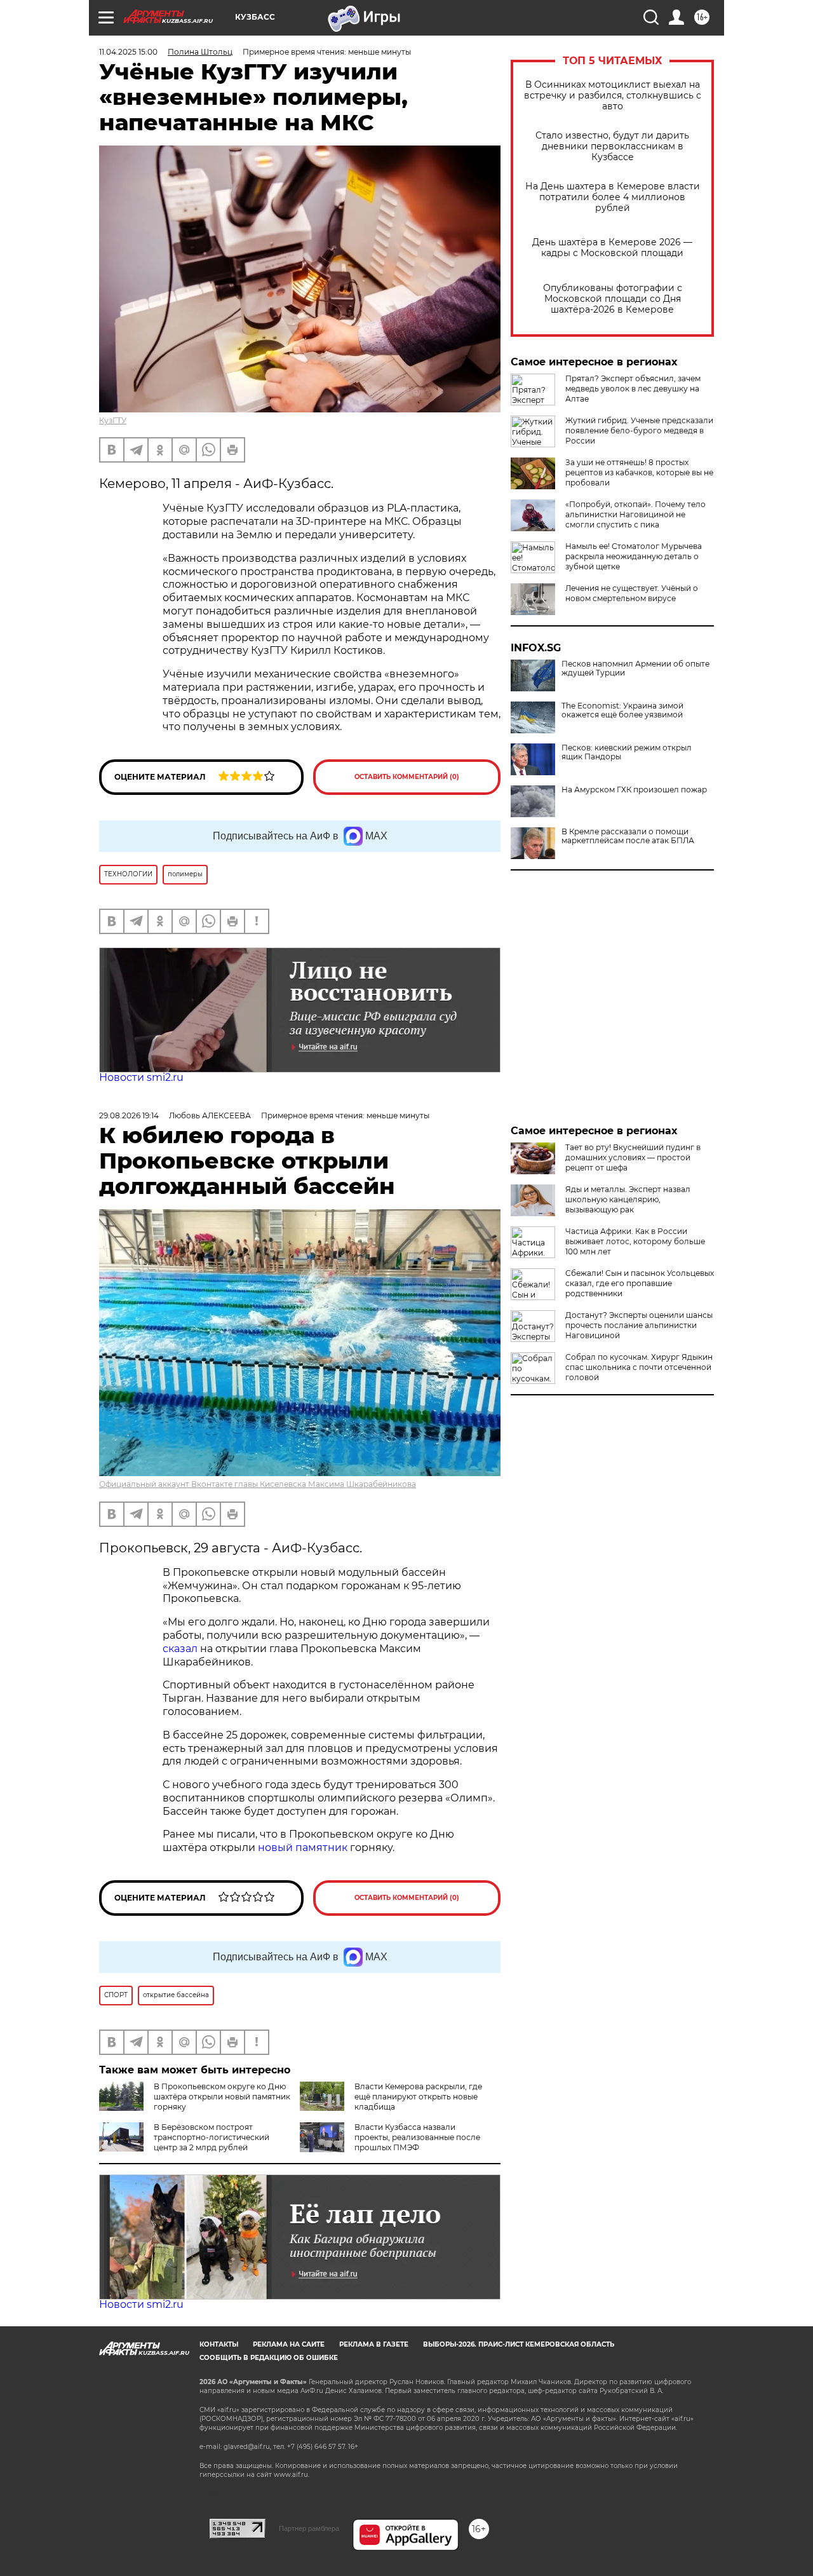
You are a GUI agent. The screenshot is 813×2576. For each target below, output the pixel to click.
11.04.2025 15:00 (128, 52)
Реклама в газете (374, 2344)
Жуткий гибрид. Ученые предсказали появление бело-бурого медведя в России (639, 430)
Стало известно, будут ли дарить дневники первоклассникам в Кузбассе (612, 146)
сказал (181, 1649)
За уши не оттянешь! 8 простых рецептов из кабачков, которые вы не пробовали (639, 472)
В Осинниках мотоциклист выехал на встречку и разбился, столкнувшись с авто (613, 96)
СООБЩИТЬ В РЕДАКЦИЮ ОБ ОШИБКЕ (269, 2358)
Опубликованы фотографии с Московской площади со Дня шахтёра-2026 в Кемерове (613, 299)
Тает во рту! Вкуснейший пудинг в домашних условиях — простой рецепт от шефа (633, 1157)
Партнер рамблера (309, 2528)
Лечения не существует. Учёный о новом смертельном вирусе (632, 593)
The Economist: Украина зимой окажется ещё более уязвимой (622, 710)
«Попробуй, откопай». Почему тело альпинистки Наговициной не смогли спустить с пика (635, 514)
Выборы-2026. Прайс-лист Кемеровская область (519, 2344)
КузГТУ (113, 420)
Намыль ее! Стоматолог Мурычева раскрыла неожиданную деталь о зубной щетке (634, 556)
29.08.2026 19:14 (129, 1115)
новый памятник (303, 1847)
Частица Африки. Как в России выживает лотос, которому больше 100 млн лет (635, 1241)
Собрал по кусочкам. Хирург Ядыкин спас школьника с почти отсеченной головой (639, 1367)
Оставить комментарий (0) (407, 777)
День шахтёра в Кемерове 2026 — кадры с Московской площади (612, 248)
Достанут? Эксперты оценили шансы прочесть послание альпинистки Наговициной (639, 1325)
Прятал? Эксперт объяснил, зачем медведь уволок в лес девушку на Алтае (633, 389)
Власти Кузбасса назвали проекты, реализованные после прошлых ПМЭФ (417, 2137)
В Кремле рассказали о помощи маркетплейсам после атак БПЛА (628, 836)
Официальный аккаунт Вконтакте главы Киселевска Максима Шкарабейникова (258, 1484)
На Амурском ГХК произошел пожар (634, 790)
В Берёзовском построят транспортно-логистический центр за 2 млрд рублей (212, 2137)
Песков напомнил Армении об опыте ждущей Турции (635, 668)
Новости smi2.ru (141, 1077)
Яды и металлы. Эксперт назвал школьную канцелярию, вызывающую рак (628, 1199)
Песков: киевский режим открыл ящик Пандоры (627, 752)
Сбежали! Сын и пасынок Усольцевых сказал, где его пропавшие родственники (640, 1283)
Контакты (219, 2344)
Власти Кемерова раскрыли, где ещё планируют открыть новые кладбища (418, 2097)
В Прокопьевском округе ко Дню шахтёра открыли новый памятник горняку (222, 2097)
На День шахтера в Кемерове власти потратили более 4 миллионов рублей (613, 197)
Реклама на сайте (289, 2344)
